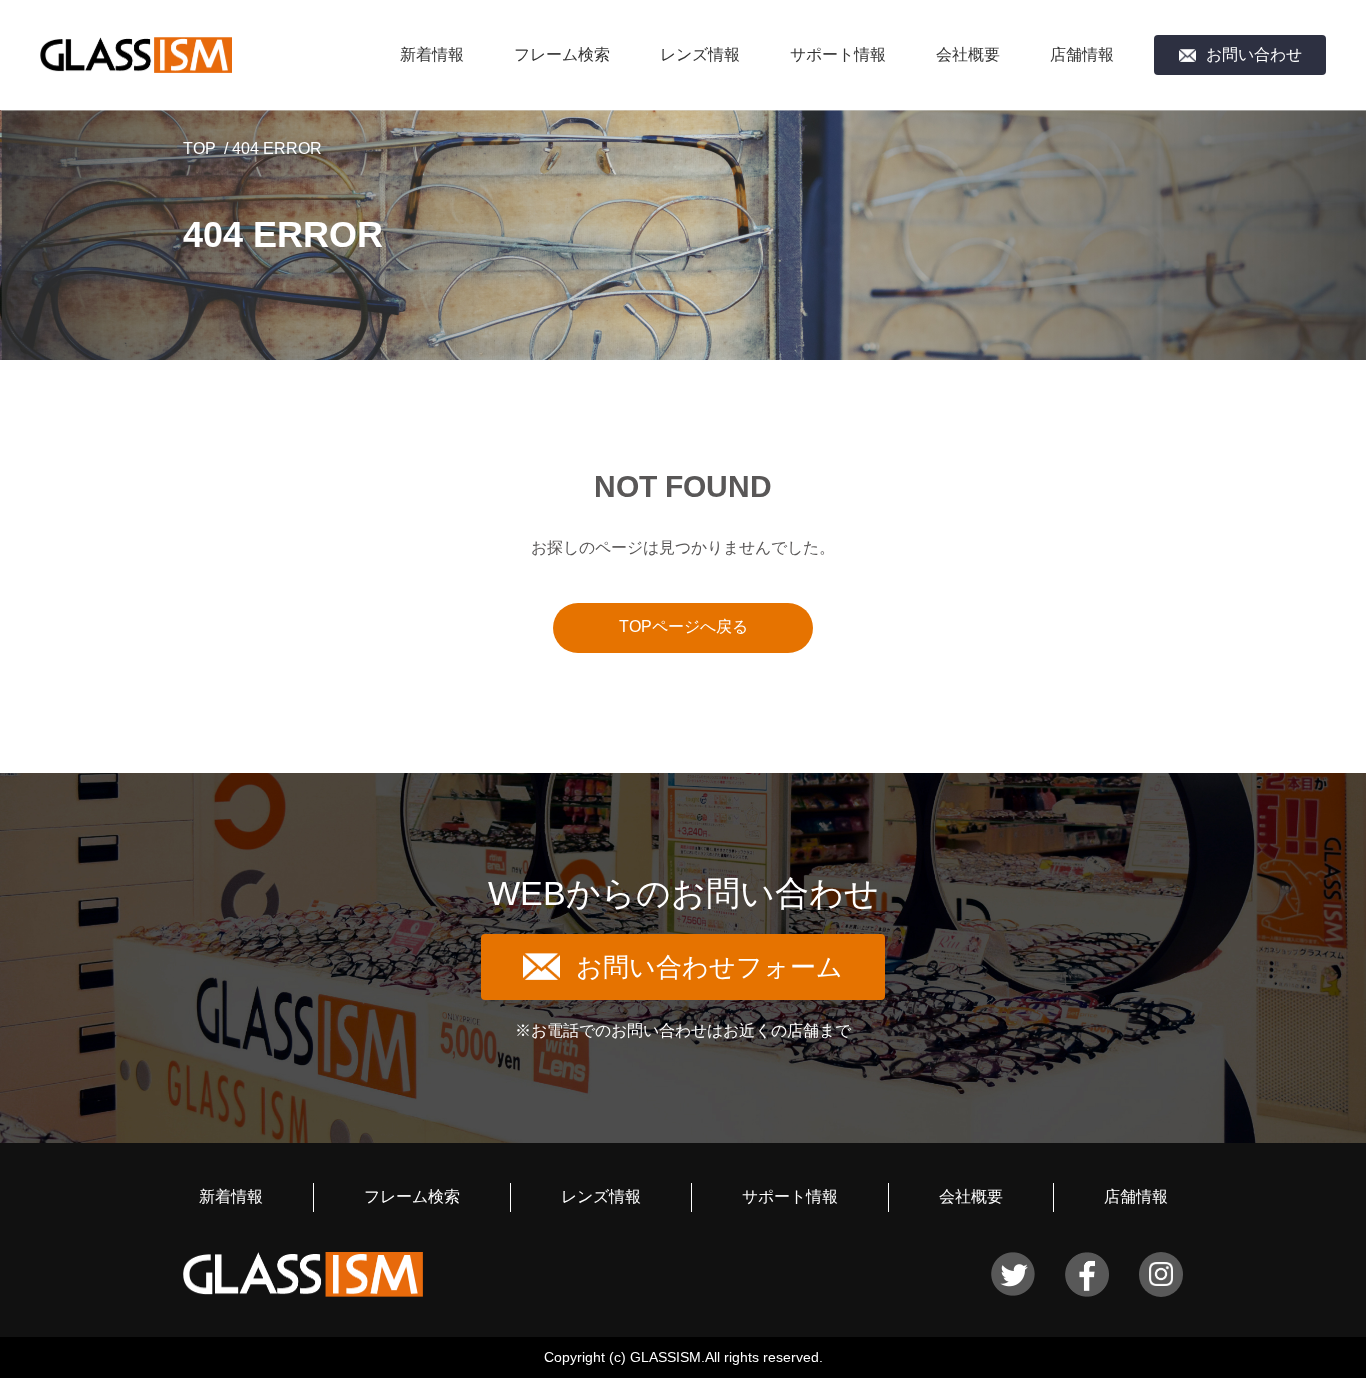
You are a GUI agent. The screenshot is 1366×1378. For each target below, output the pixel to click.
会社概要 (968, 54)
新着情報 (432, 54)
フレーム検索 (562, 54)
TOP (199, 148)
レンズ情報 (700, 54)
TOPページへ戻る (683, 626)
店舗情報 (1082, 54)
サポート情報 (838, 54)
